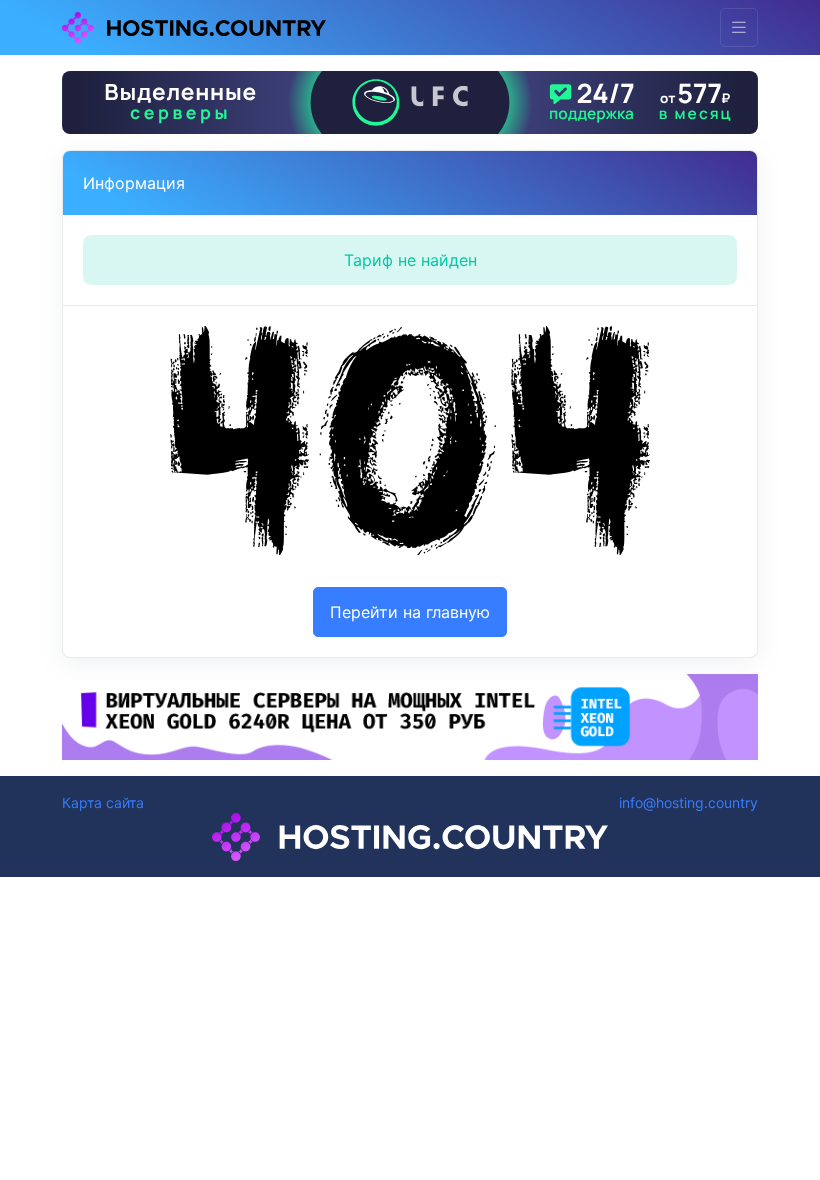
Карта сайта (103, 802)
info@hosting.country (688, 802)
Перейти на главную (410, 612)
